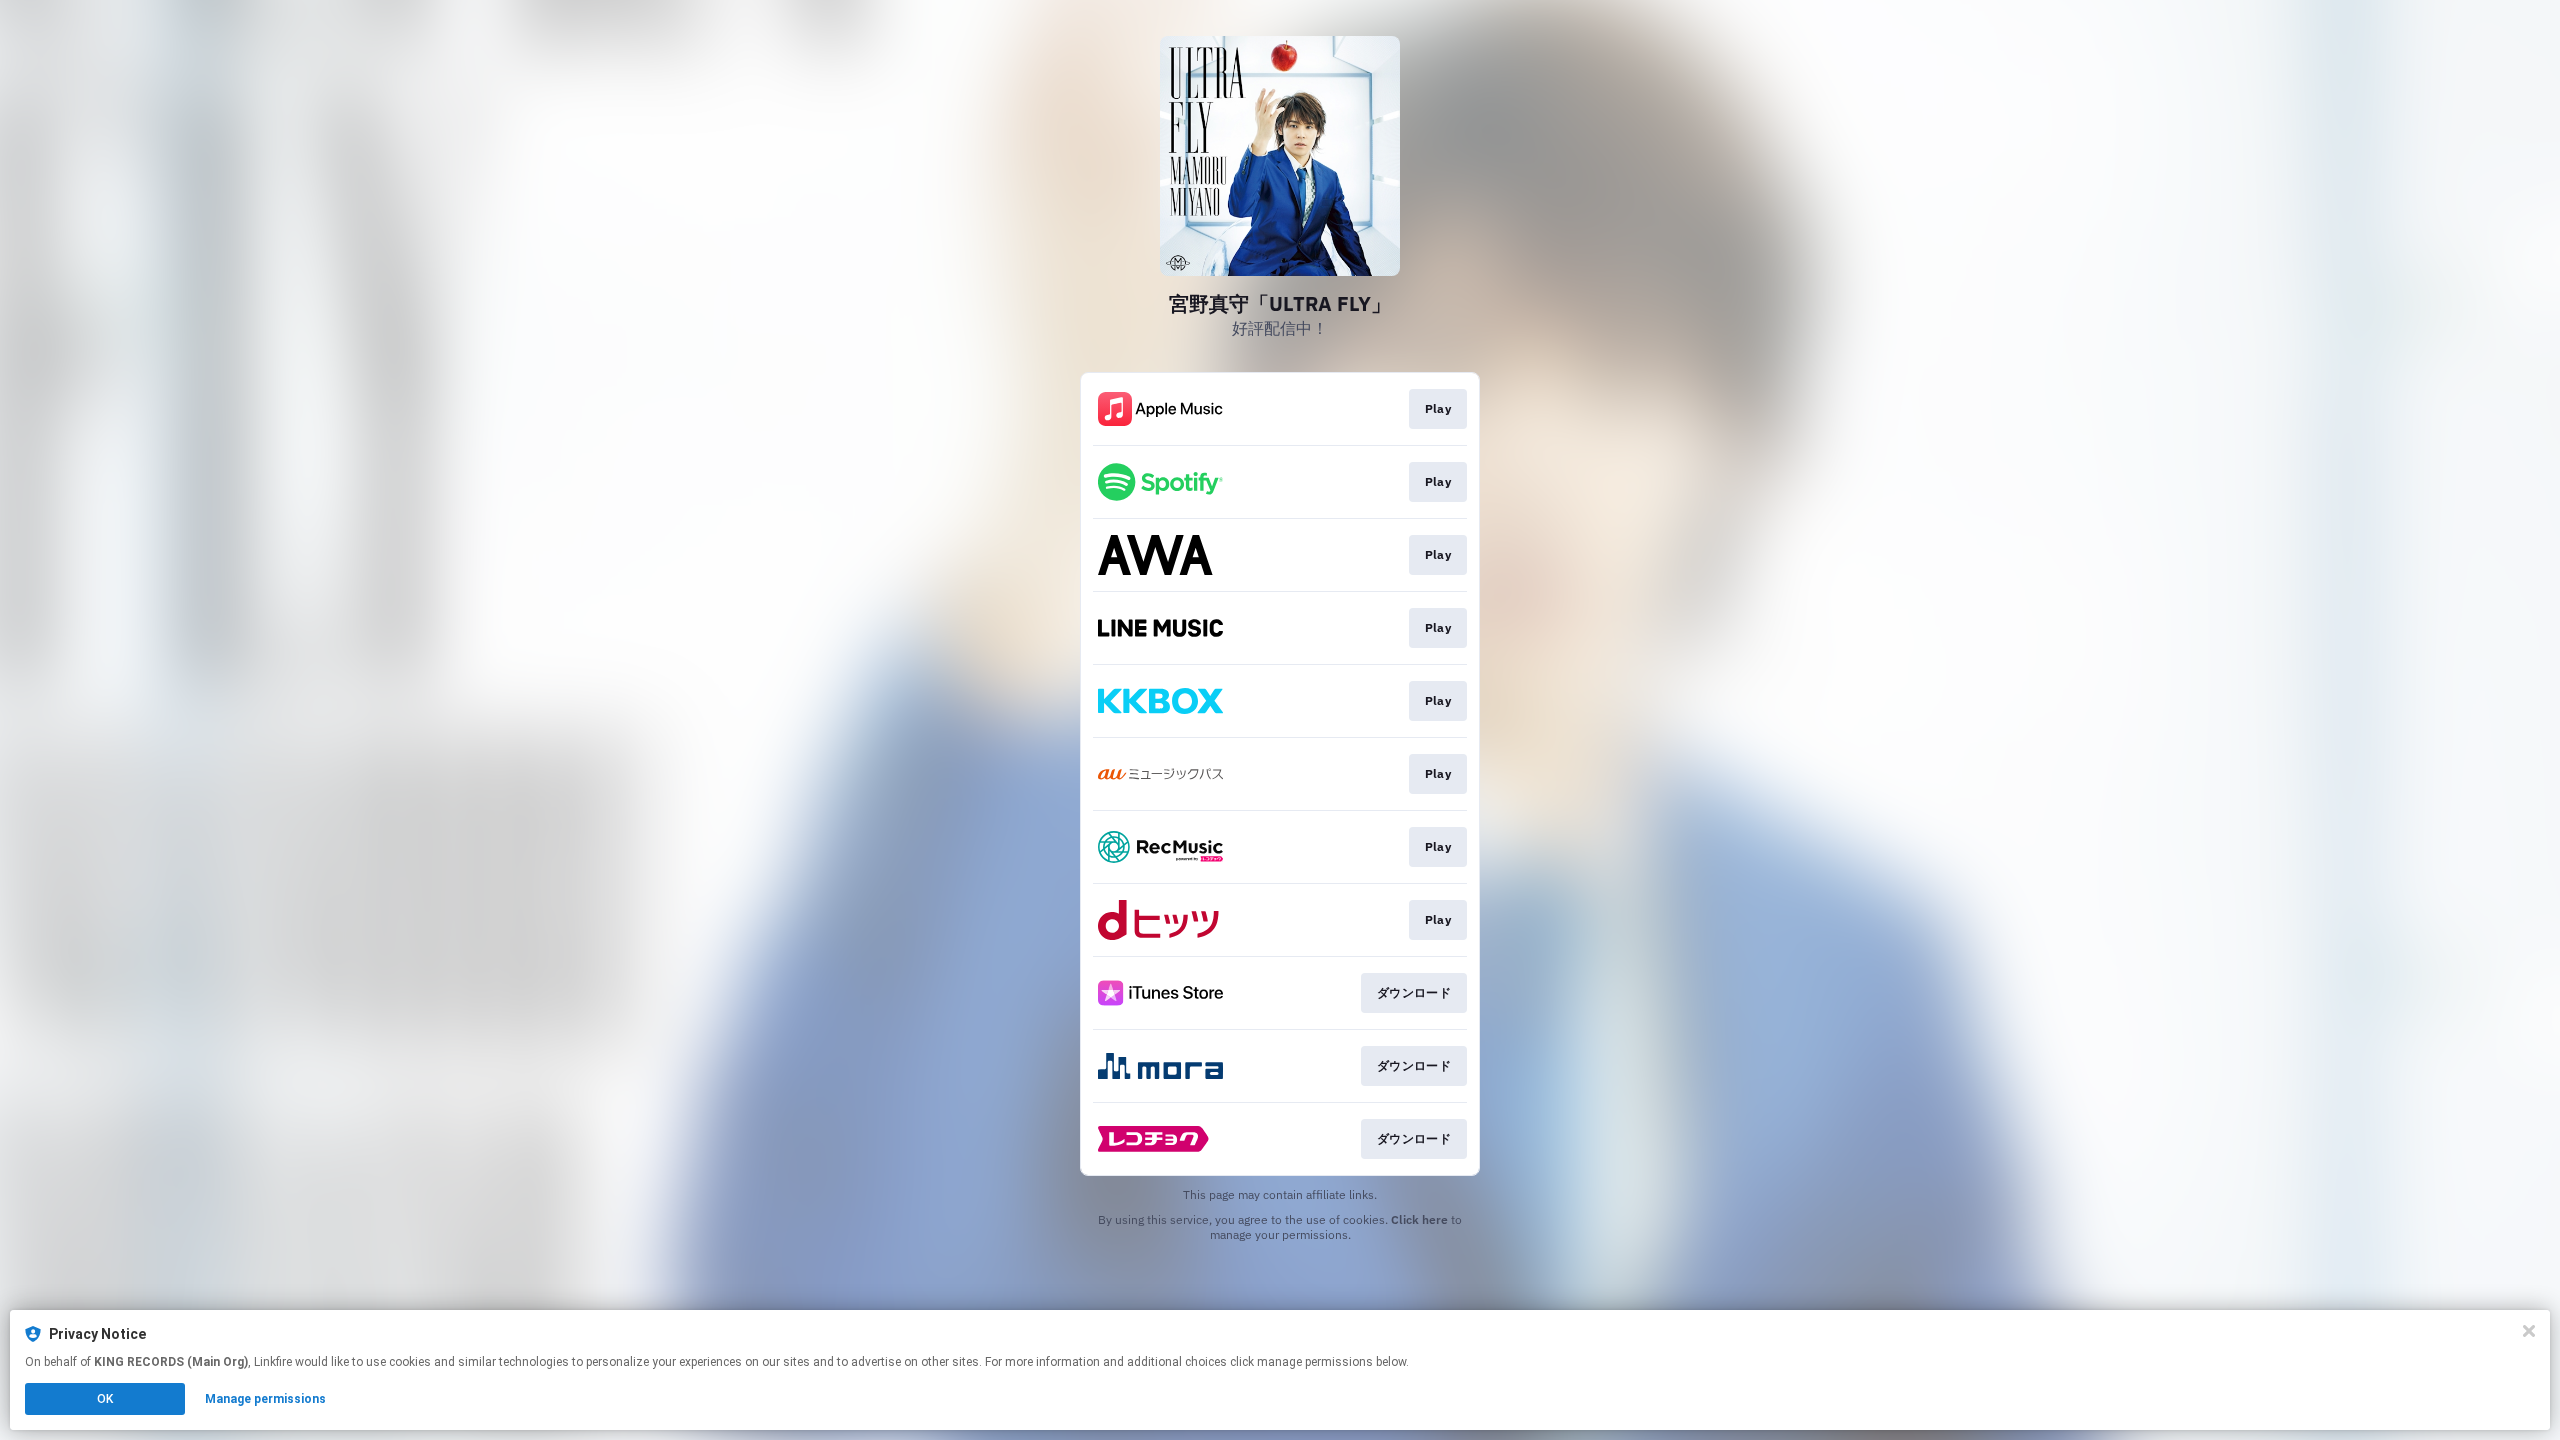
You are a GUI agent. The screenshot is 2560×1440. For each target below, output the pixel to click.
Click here (1419, 1219)
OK (105, 1399)
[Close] (2529, 1331)
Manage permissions (265, 1399)
